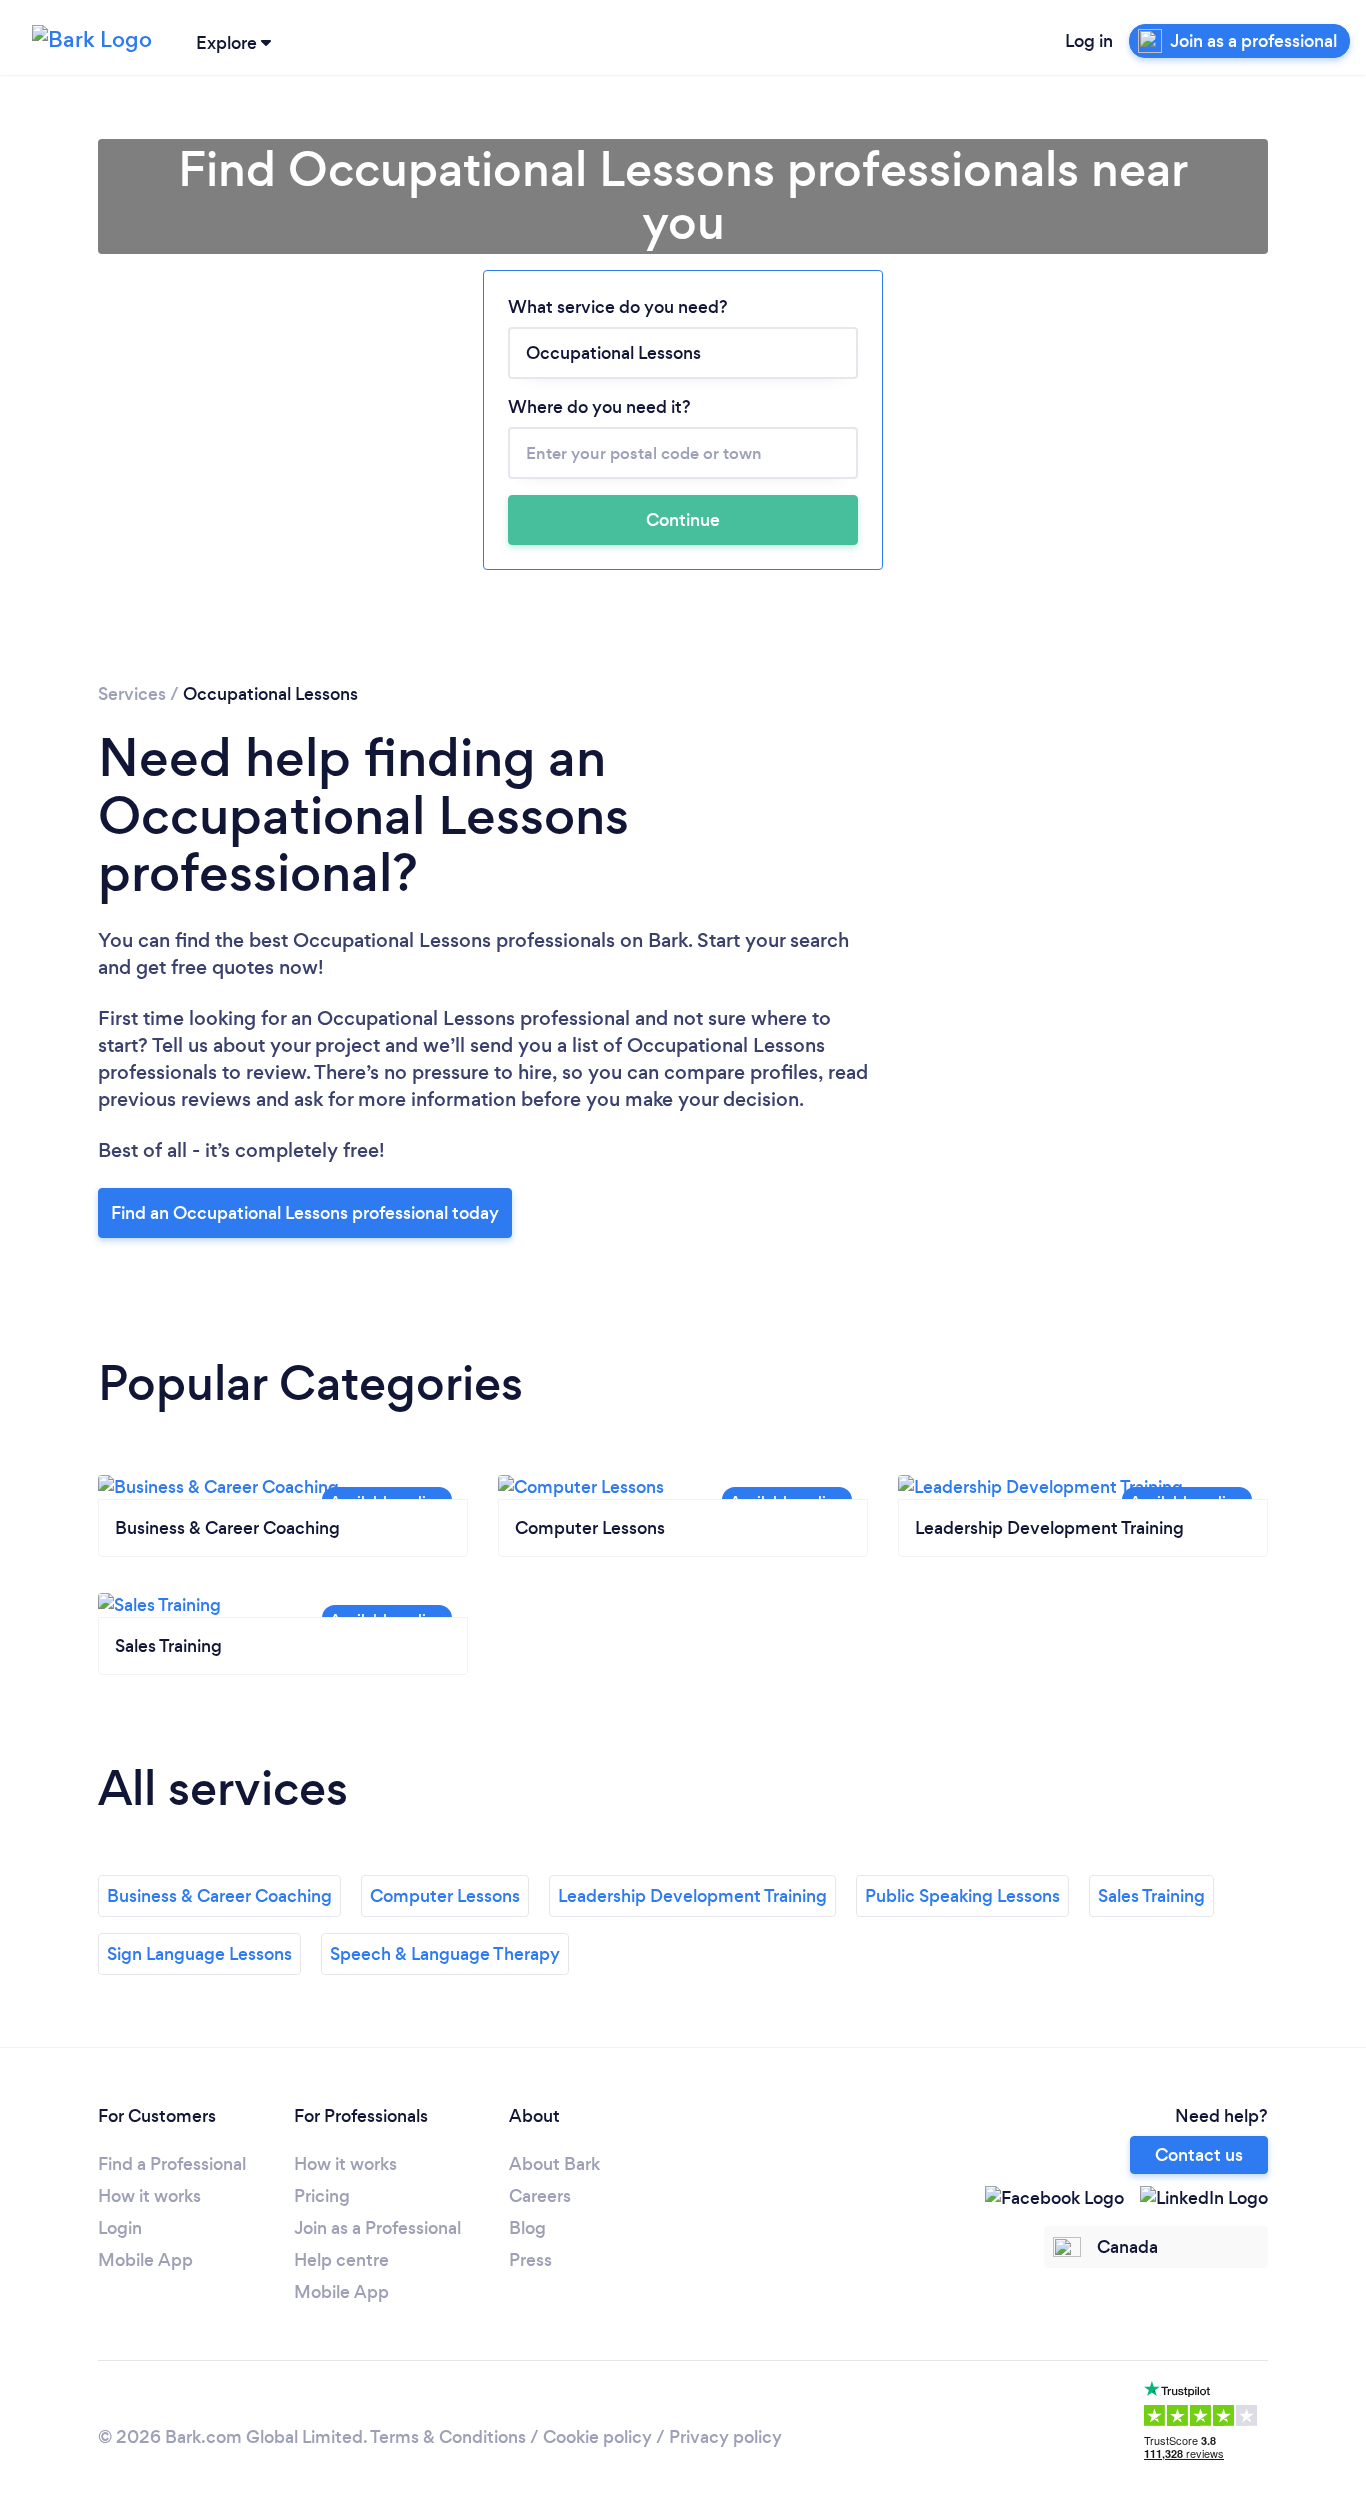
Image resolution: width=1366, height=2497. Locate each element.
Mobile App (145, 2260)
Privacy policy (725, 2437)
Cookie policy (597, 2437)
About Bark (554, 2164)
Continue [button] (683, 520)
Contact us (1199, 2155)
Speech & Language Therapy (445, 1954)
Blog (527, 2228)
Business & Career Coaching (219, 1896)
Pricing (322, 2196)
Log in (1089, 41)
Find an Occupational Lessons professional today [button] (305, 1213)
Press (530, 2260)
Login (120, 2228)
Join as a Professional (377, 2228)
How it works (149, 2196)
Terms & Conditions (448, 2437)
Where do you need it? (599, 407)
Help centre (341, 2260)
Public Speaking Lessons (962, 1896)
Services (132, 694)
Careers (540, 2196)
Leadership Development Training (692, 1896)
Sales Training (1151, 1896)
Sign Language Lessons (199, 1954)
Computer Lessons (445, 1896)
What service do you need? (618, 307)
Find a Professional (172, 2164)
